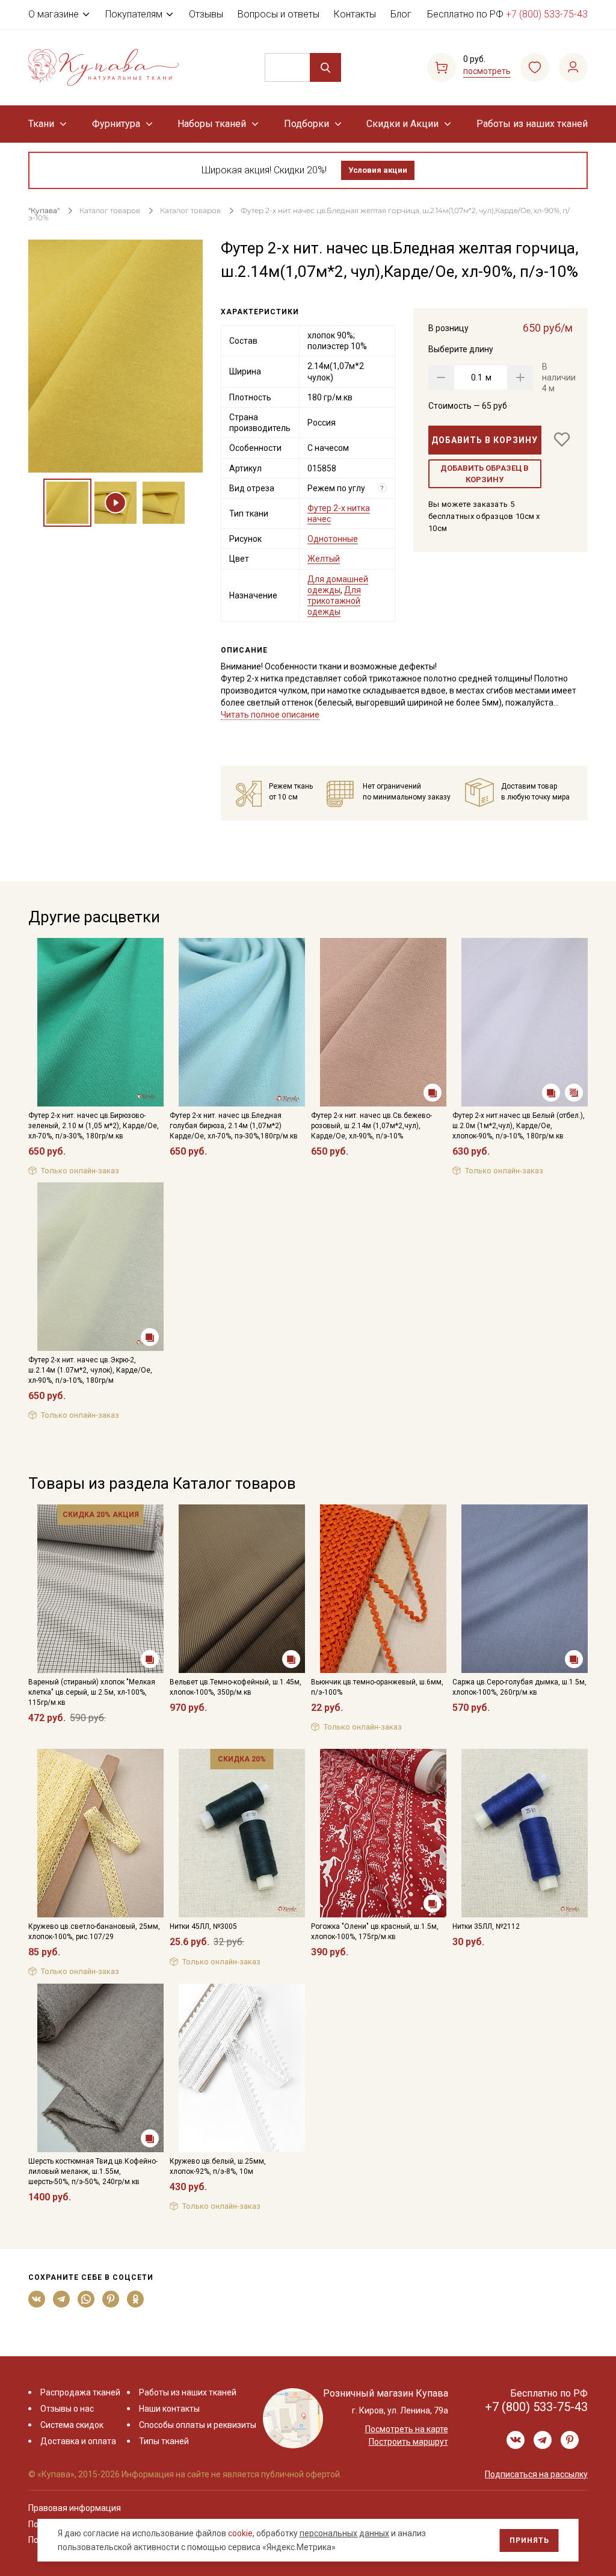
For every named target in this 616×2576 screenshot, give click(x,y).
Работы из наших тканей (532, 124)
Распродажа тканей (80, 2392)
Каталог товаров (110, 210)
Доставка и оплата (78, 2441)
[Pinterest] (111, 2299)
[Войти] (573, 67)
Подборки (306, 124)
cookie (240, 2533)
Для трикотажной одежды (334, 601)
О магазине (54, 14)
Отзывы (206, 14)
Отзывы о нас (67, 2409)
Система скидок (72, 2425)
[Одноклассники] (136, 2299)
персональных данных (344, 2533)
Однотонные (333, 539)
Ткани (41, 124)
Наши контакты (169, 2409)
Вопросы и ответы (279, 14)
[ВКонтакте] (37, 2299)
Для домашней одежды (338, 585)
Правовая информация (75, 2508)
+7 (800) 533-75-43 (547, 14)
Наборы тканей (212, 124)
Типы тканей (164, 2441)
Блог (401, 14)
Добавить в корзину (485, 440)
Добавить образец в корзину (485, 474)
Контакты (355, 14)
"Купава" (44, 210)
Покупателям (134, 14)
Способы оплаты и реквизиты (198, 2425)
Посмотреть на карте (407, 2429)
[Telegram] (62, 2299)
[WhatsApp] (86, 2299)
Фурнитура (116, 124)
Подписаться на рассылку (536, 2474)
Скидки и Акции (402, 124)
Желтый (324, 559)
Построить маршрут (408, 2442)
